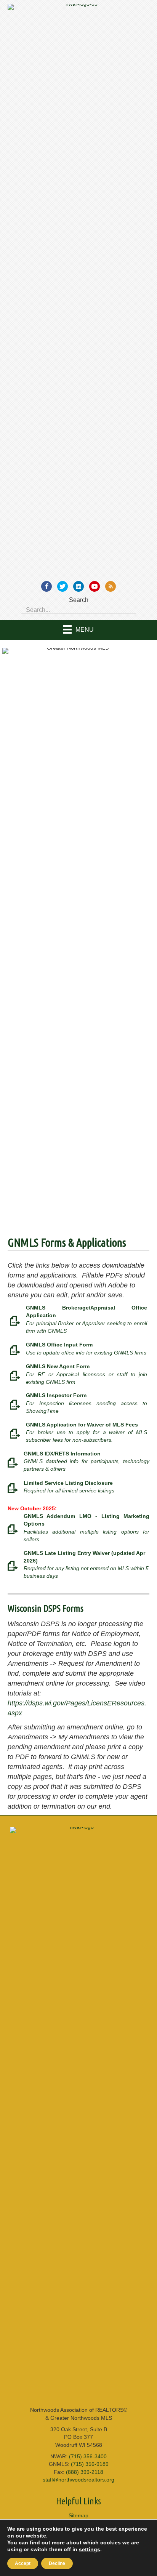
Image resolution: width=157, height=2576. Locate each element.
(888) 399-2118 (85, 2472)
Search (79, 600)
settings (90, 2549)
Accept (23, 2563)
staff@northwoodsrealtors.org (78, 2480)
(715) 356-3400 (88, 2456)
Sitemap (78, 2515)
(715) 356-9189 (90, 2464)
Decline (57, 2563)
